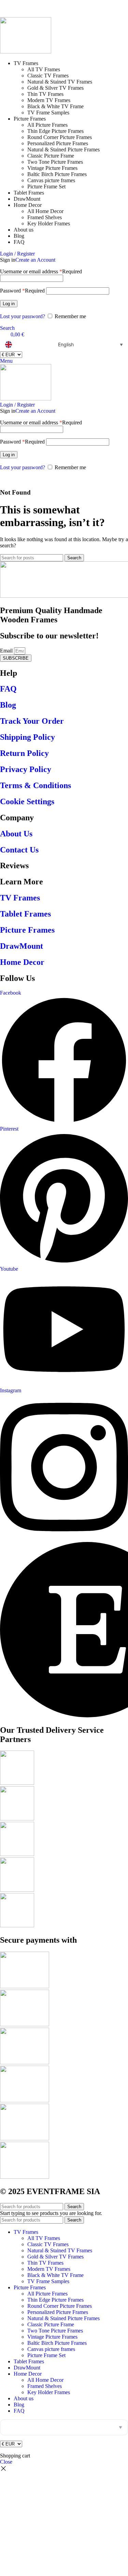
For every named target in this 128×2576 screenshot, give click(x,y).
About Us (16, 834)
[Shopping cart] (2, 479)
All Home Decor (45, 211)
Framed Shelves (45, 217)
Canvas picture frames (51, 180)
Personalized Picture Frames (58, 143)
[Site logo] (26, 52)
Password (22, 291)
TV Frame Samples (48, 113)
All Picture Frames (47, 125)
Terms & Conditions (35, 785)
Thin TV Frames (45, 94)
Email (7, 651)
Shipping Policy (27, 737)
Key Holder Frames (49, 223)
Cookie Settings (27, 801)
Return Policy (24, 753)
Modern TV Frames (49, 100)
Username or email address (41, 271)
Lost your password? (23, 316)
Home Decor (22, 962)
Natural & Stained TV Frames (60, 82)
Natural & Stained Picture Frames (63, 150)
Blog (8, 705)
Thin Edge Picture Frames (55, 131)
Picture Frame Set (46, 186)
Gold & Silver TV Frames (55, 88)
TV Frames (20, 898)
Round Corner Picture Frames (60, 137)
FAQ (8, 689)
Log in (9, 304)
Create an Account (35, 260)
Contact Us (19, 850)
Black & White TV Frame (55, 106)
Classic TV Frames (48, 76)
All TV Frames (44, 69)
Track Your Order (32, 721)
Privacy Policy (26, 769)
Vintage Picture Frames (52, 168)
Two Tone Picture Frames (55, 162)
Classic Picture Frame (51, 156)
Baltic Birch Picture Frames (57, 174)
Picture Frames (27, 930)
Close (6, 2462)
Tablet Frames (25, 914)
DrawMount (22, 946)
